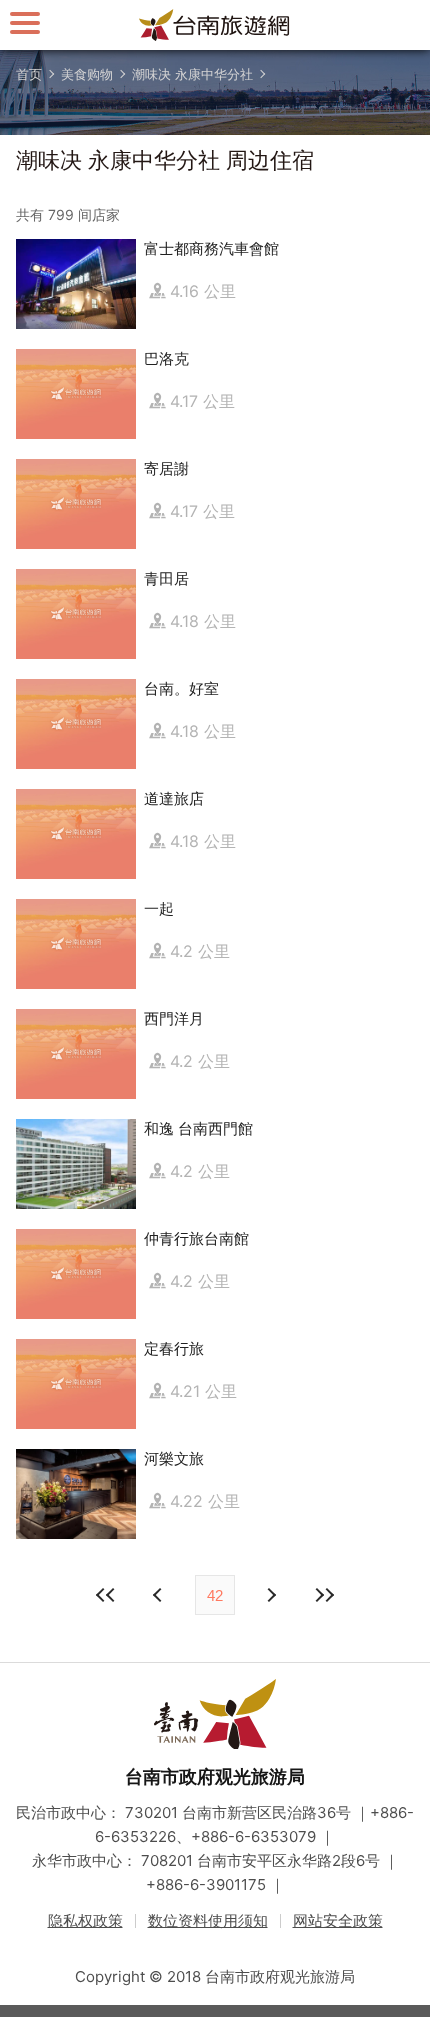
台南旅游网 (215, 25)
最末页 (324, 1595)
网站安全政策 (338, 1920)
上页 (270, 1595)
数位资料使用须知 (208, 1920)
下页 (160, 1595)
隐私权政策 (85, 1920)
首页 (29, 74)
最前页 (106, 1595)
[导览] (25, 22)
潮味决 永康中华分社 (192, 74)
